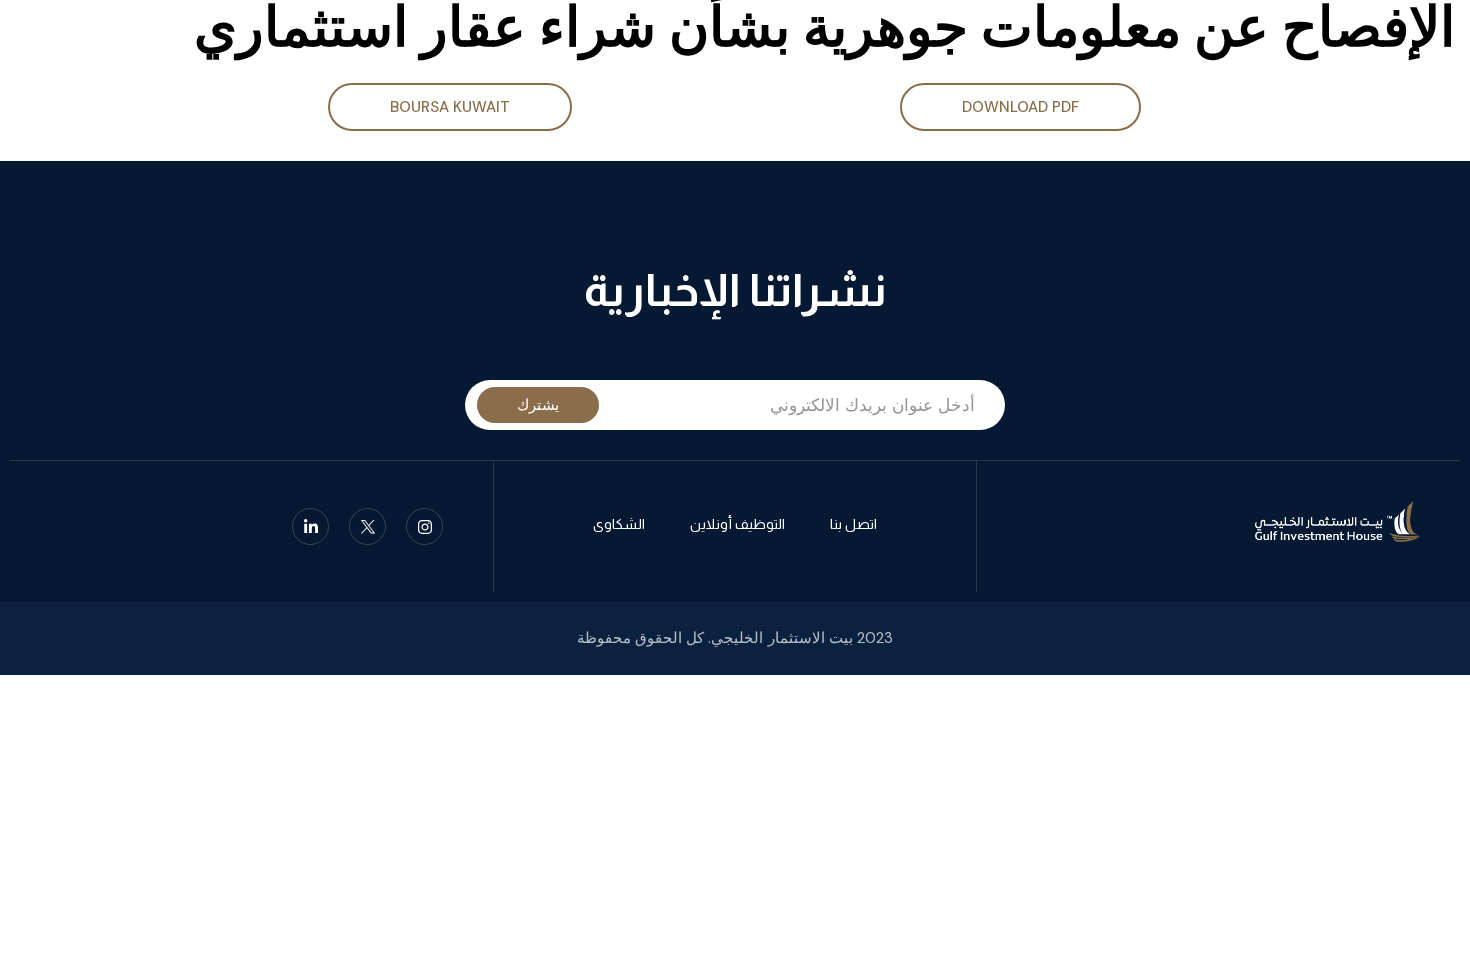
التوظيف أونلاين (737, 524)
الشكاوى (619, 524)
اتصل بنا (853, 524)
